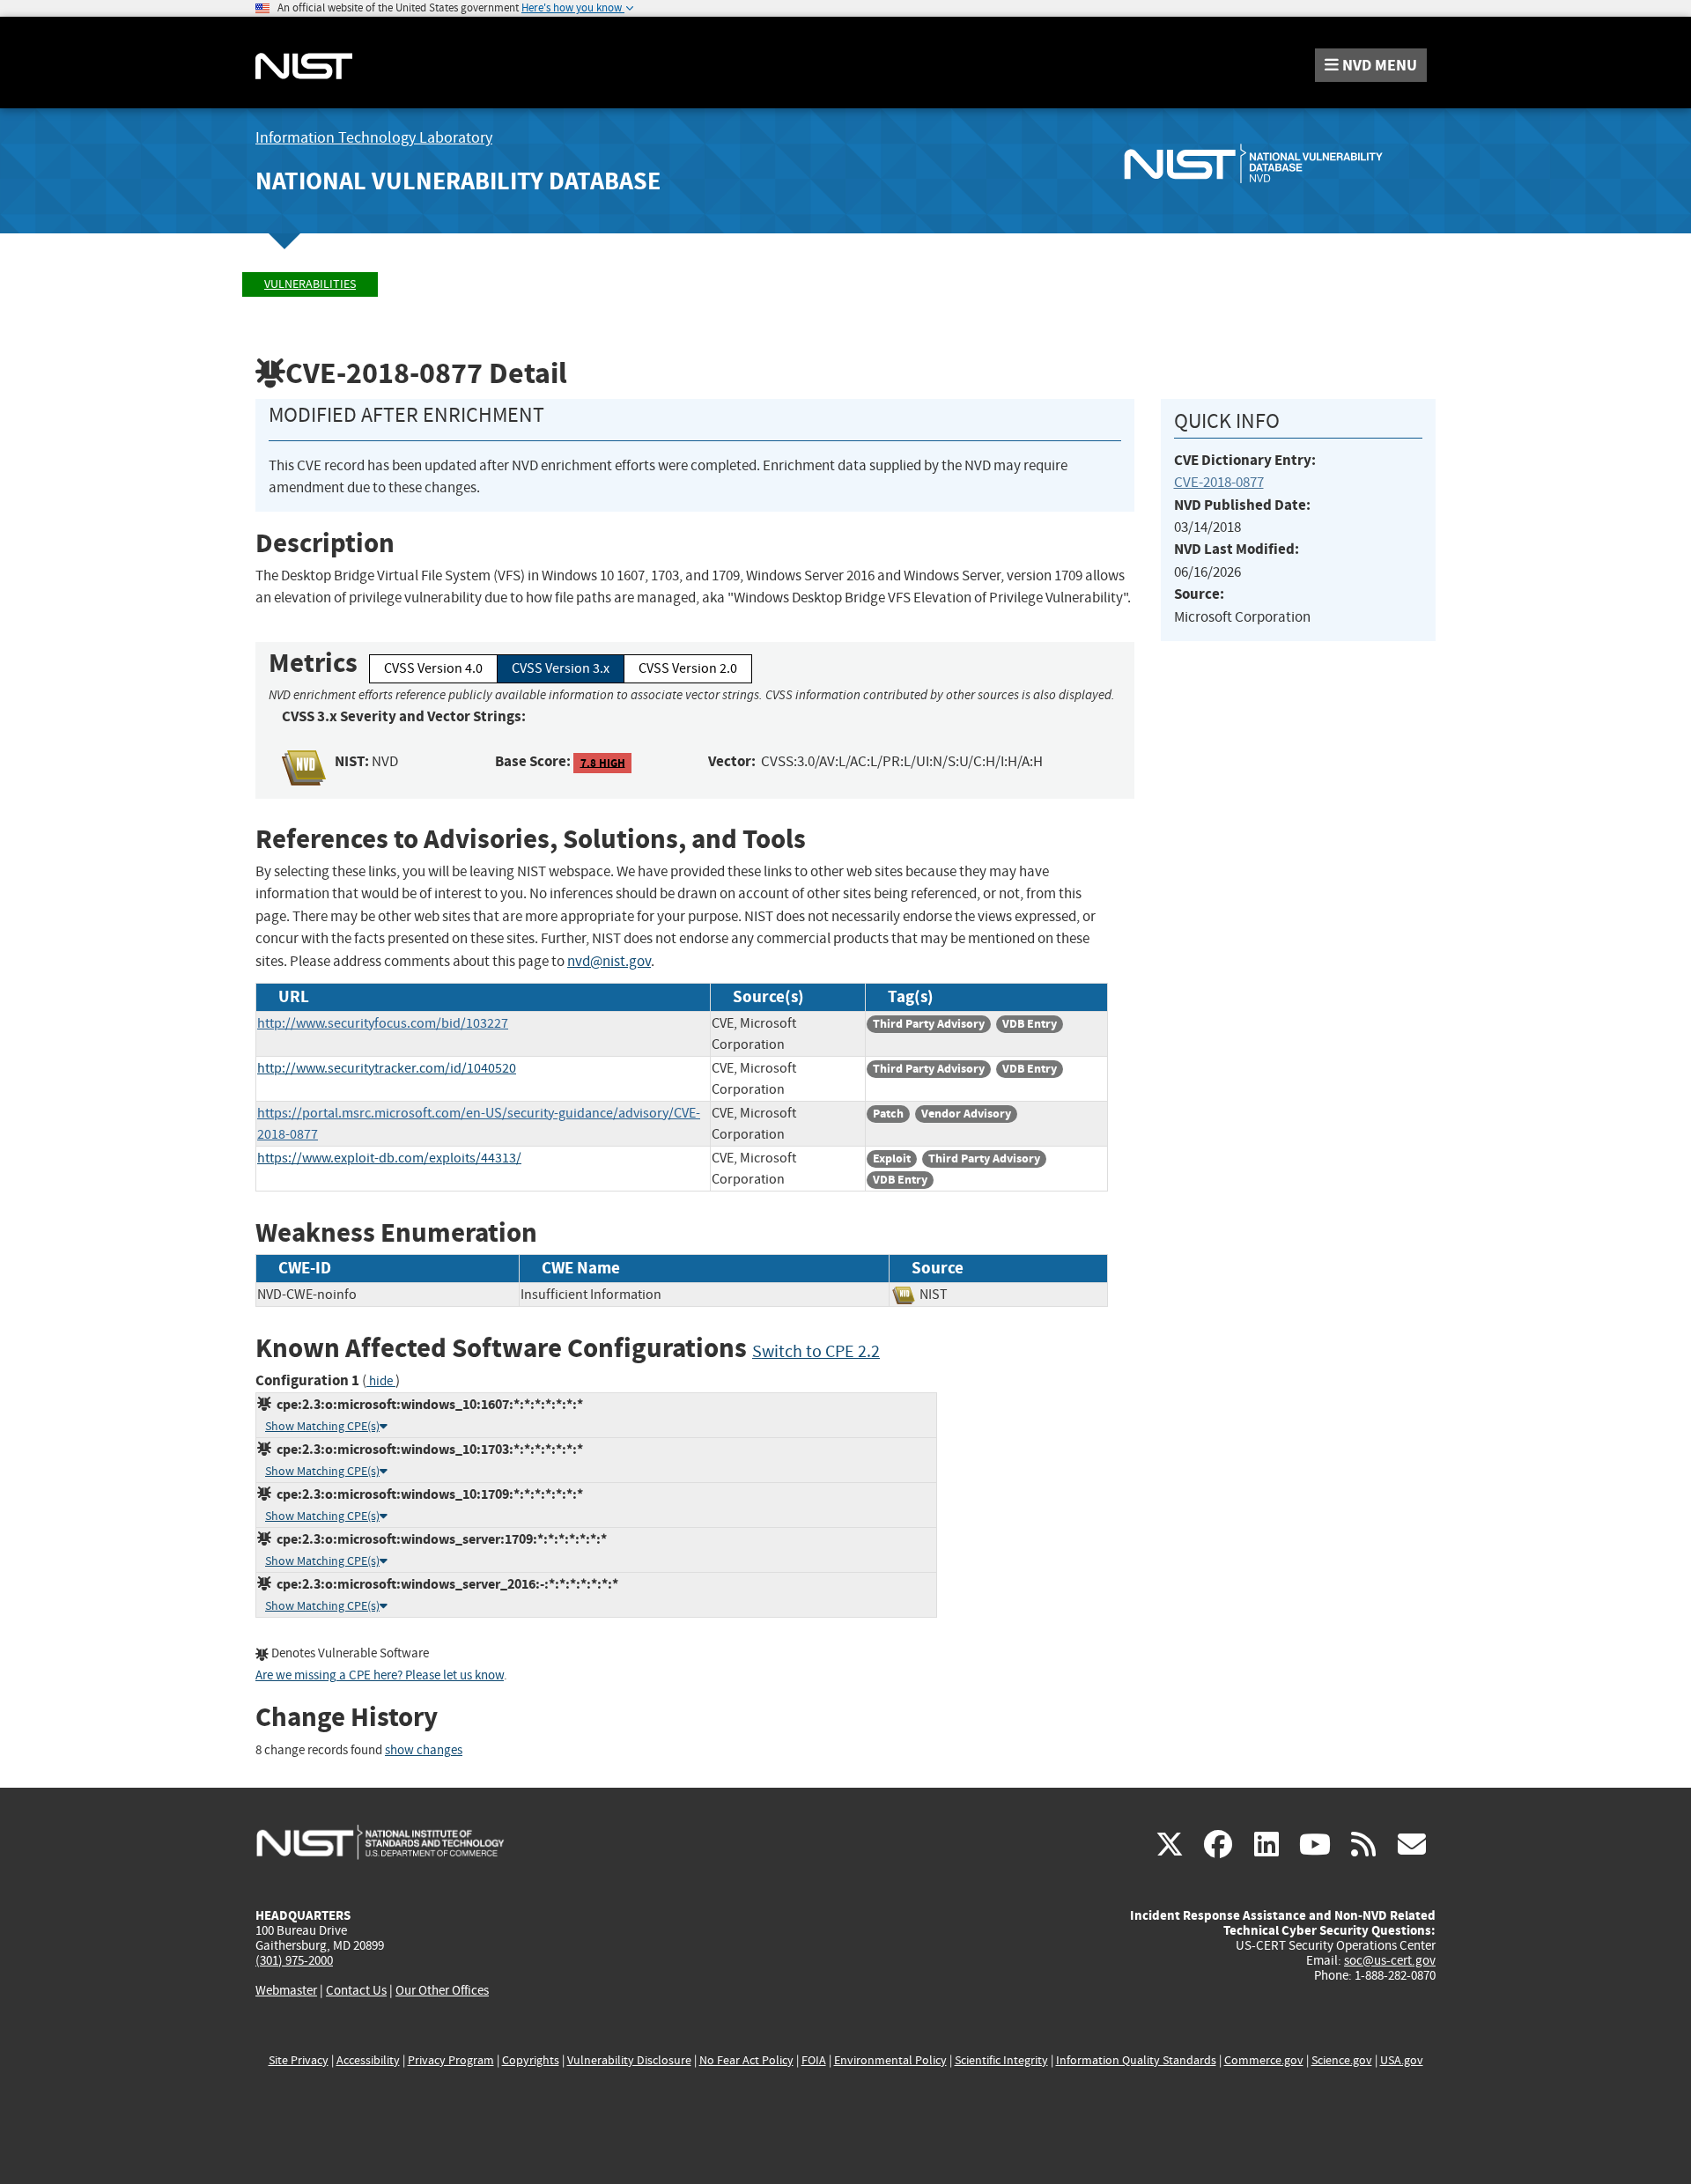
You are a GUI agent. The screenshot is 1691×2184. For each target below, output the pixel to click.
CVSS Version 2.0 (688, 668)
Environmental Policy (890, 2060)
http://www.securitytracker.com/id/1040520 (387, 1068)
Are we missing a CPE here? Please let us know (380, 1675)
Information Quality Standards (1136, 2060)
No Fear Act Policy (746, 2060)
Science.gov (1342, 2060)
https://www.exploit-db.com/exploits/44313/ (389, 1158)
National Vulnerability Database (458, 181)
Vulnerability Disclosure (629, 2060)
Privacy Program (451, 2060)
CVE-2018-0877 (1219, 482)
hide (381, 1381)
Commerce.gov (1264, 2060)
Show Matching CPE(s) (322, 1426)
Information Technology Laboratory (374, 138)
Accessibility (368, 2060)
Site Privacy (299, 2060)
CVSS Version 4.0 (433, 668)
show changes (424, 1750)
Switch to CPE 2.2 (816, 1351)
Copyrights (531, 2060)
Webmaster (286, 1990)
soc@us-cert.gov (1390, 1960)
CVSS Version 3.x (561, 668)
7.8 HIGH (603, 762)
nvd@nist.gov (609, 961)
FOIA (814, 2060)
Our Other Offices (442, 1991)
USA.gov (1402, 2060)
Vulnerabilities (310, 284)
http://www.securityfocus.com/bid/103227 (383, 1023)
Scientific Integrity (1001, 2060)
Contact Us (356, 1990)
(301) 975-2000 (294, 1960)
